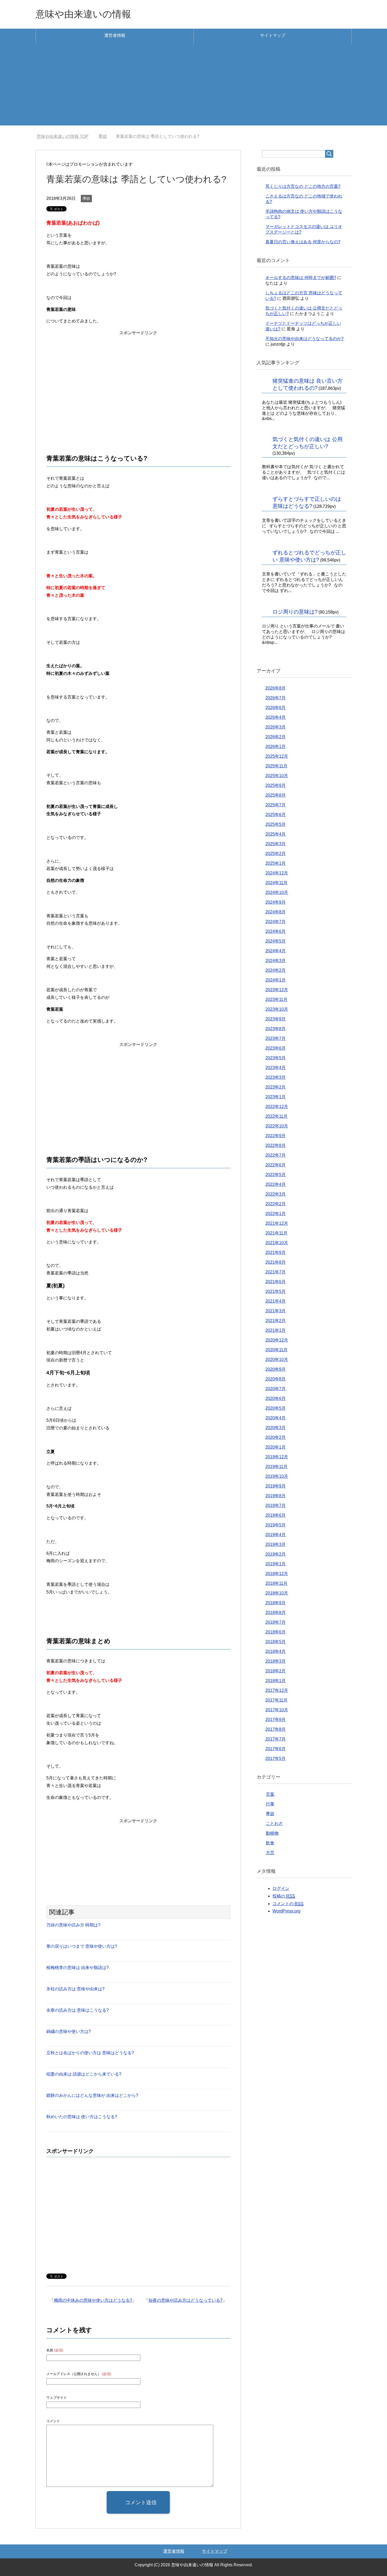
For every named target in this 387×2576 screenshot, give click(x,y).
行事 (270, 1804)
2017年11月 (276, 1700)
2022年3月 (276, 1194)
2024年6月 (276, 931)
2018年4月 (276, 1651)
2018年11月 (276, 1583)
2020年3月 (276, 1428)
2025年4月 (276, 834)
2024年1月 (276, 980)
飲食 (270, 1843)
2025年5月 (276, 824)
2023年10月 (277, 1009)
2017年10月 (277, 1710)
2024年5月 (276, 941)
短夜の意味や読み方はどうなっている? (185, 2300)
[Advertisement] (193, 89)
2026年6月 (276, 708)
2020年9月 (276, 1369)
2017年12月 (277, 1690)
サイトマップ (273, 35)
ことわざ (274, 1823)
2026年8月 (276, 688)
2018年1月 (276, 1681)
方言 (270, 1853)
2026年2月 (276, 737)
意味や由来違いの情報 (83, 14)
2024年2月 (276, 970)
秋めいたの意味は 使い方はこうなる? (82, 2117)
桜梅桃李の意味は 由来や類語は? (78, 1968)
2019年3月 (276, 1544)
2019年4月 (276, 1535)
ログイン (281, 1888)
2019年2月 (276, 1554)
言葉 (270, 1794)
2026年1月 (276, 747)
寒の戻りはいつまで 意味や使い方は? (82, 1946)
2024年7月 (276, 922)
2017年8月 (276, 1729)
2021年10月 (277, 1243)
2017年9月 (276, 1720)
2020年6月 (276, 1398)
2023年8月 (276, 1029)
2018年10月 (277, 1593)
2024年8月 (276, 912)
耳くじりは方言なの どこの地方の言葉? (303, 186)
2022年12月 (277, 1107)
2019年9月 (276, 1486)
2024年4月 (276, 951)
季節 (86, 199)
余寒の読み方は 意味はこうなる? (78, 2010)
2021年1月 (276, 1330)
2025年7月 (276, 805)
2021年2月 (276, 1321)
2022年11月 (276, 1116)
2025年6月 (276, 815)
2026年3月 (276, 727)
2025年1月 (276, 863)
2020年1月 (276, 1447)
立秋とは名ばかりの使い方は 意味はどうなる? (90, 2053)
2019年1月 (276, 1564)
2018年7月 (276, 1622)
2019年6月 (276, 1515)
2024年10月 (277, 892)
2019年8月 (276, 1496)
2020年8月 (276, 1379)
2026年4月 (276, 717)
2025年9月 (276, 785)
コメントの (288, 1904)
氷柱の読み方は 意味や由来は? (75, 1989)
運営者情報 (115, 35)
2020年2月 (276, 1437)
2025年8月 (276, 795)
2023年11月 (276, 999)
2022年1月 (276, 1214)
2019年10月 (277, 1476)
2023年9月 (276, 1019)
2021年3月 (276, 1311)
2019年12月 (277, 1457)
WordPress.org (286, 1911)
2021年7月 (276, 1272)
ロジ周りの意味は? (295, 612)
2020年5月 (276, 1408)
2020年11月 (276, 1350)
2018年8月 (276, 1613)
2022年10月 (277, 1126)
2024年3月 (276, 961)
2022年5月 (276, 1175)
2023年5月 (276, 1058)
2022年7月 (276, 1155)
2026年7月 (276, 698)
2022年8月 (276, 1145)
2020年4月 (276, 1418)
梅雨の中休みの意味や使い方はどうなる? (93, 2300)
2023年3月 (276, 1077)
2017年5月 (276, 1758)
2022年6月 (276, 1165)
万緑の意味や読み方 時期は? (73, 1925)
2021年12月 (277, 1223)
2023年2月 (276, 1087)
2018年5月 (276, 1642)
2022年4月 (276, 1184)
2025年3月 (276, 844)
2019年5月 (276, 1525)
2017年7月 (276, 1739)
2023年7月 (276, 1038)
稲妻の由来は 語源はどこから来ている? (84, 2074)
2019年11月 (276, 1467)
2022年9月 (276, 1136)
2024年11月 (276, 883)
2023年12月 (277, 990)
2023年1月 (276, 1097)
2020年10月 (277, 1360)
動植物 (272, 1833)
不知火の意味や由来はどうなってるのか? (304, 339)
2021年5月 (276, 1291)
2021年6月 (276, 1282)
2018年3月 (276, 1661)
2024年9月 (276, 902)
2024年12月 (277, 873)
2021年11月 (276, 1233)
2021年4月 (276, 1301)
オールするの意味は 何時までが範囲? (301, 278)
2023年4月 (276, 1068)
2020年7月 (276, 1389)
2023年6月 (276, 1048)
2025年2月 (276, 854)
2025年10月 (277, 776)
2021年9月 (276, 1252)
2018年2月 (276, 1671)
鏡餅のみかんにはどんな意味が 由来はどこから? (92, 2095)
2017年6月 (276, 1749)
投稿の (284, 1896)
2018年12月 (277, 1574)
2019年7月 (276, 1505)
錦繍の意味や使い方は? (69, 2031)
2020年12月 (277, 1340)
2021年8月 (276, 1262)
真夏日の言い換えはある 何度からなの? (303, 242)
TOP (66, 136)
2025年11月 (276, 766)
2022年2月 (276, 1204)
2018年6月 (276, 1632)
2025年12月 (277, 756)
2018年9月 (276, 1603)
